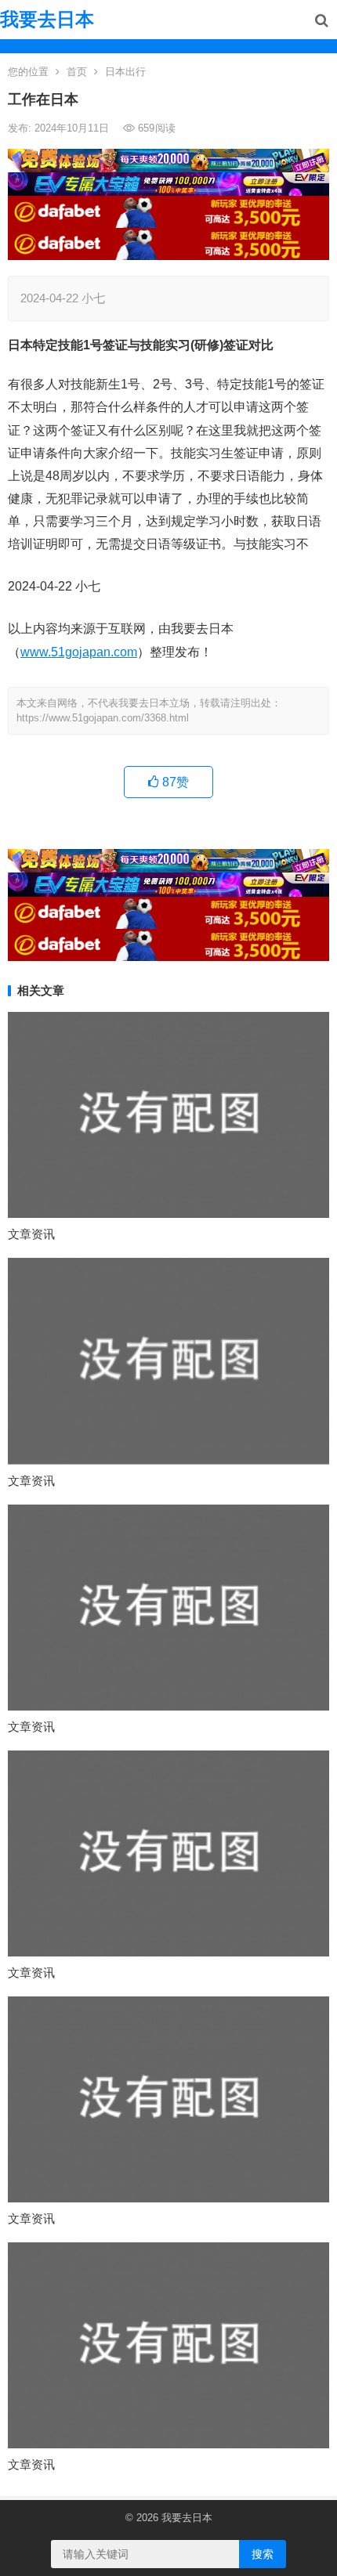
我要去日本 (47, 19)
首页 (77, 72)
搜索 (263, 2554)
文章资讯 (31, 1234)
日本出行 (125, 72)
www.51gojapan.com (79, 652)
